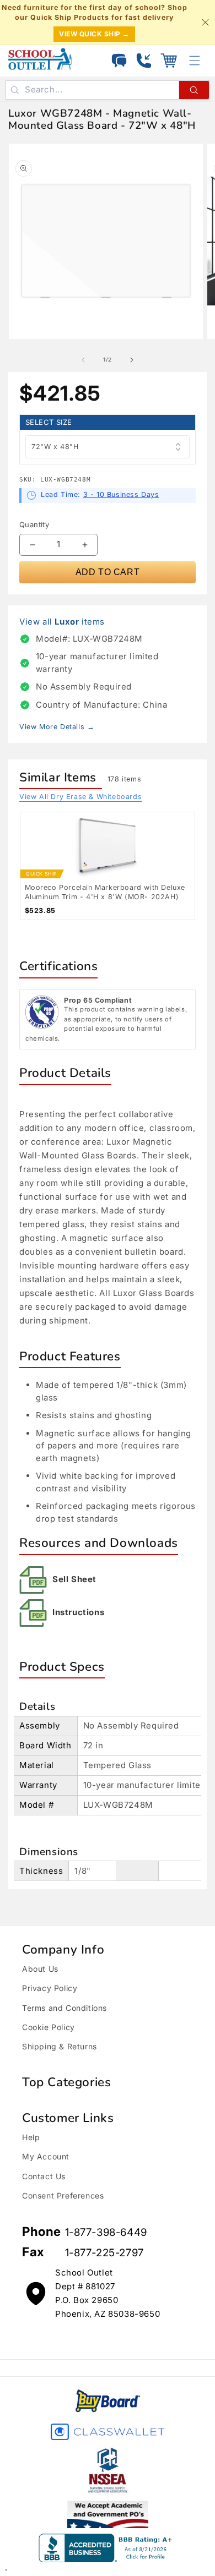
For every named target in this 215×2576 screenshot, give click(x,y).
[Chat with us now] (119, 61)
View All (80, 797)
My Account (46, 2156)
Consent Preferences (63, 2195)
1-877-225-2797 (104, 2253)
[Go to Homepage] (40, 59)
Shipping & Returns (60, 2046)
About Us (40, 1969)
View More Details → (57, 727)
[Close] (205, 23)
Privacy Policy (50, 1988)
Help (31, 2137)
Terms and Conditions (64, 2008)
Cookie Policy (49, 2027)
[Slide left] (83, 360)
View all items (62, 622)
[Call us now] (144, 61)
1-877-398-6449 (106, 2232)
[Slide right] (132, 360)
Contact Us (44, 2176)
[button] (169, 61)
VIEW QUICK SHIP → (94, 34)
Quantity (34, 524)
